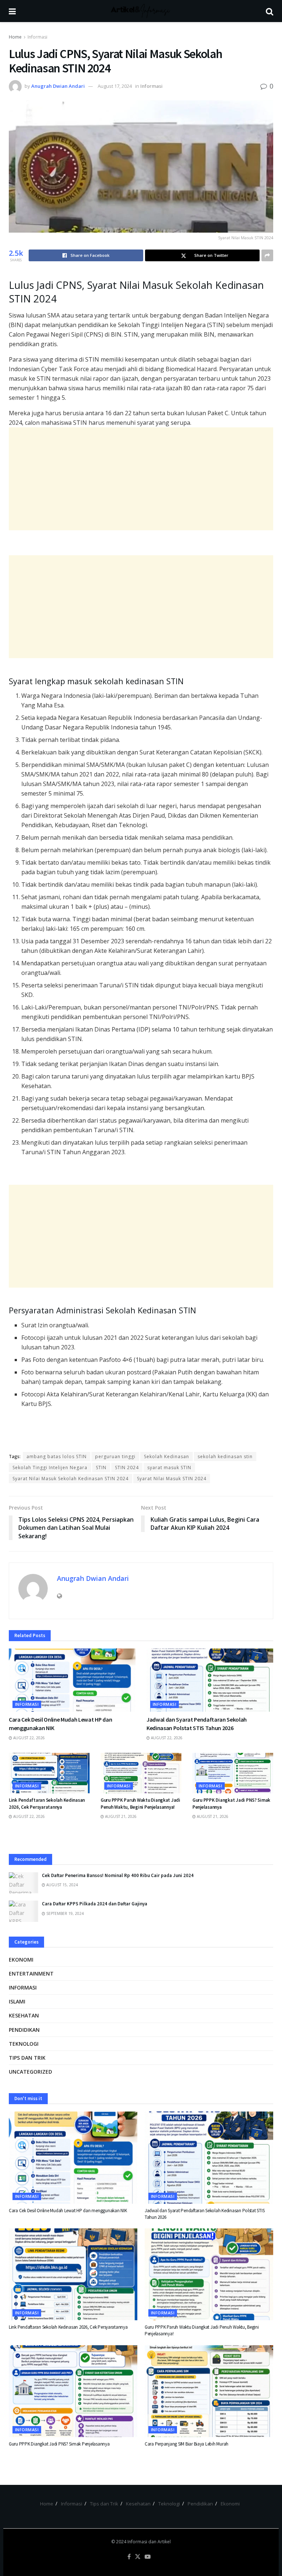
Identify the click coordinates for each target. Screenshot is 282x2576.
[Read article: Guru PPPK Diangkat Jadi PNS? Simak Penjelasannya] (233, 1773)
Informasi (37, 37)
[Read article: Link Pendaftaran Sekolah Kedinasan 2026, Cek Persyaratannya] (49, 1773)
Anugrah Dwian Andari (58, 86)
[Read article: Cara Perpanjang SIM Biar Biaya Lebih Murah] (209, 2391)
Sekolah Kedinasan (167, 1456)
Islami (17, 2001)
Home (15, 37)
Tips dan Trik (27, 2058)
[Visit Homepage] (141, 11)
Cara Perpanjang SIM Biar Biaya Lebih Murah (187, 2444)
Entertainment (31, 1974)
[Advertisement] (141, 479)
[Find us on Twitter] (138, 2557)
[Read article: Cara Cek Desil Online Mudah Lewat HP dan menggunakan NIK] (72, 1680)
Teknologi (24, 2044)
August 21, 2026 (120, 1816)
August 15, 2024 (62, 1885)
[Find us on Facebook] (129, 2557)
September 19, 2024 (64, 1913)
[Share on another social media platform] (267, 255)
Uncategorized (30, 2072)
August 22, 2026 (28, 1738)
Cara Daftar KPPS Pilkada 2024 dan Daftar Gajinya (95, 1904)
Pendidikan (24, 2030)
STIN (101, 1468)
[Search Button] (270, 11)
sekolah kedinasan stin (225, 1456)
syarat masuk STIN (169, 1468)
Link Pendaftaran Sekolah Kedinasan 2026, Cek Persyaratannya (47, 1803)
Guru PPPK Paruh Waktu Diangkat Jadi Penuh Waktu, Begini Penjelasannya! (140, 1803)
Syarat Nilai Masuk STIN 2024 (172, 1479)
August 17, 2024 (115, 86)
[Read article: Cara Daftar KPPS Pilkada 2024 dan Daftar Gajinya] (23, 1911)
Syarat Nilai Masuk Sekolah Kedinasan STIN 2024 (70, 1479)
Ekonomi (21, 1960)
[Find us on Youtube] (148, 2557)
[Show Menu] (12, 11)
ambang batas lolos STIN (57, 1456)
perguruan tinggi (115, 1456)
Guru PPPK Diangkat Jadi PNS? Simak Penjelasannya (59, 2444)
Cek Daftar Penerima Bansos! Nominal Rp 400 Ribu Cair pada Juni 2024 (118, 1875)
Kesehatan (24, 2015)
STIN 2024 (127, 1468)
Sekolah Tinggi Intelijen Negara (50, 1468)
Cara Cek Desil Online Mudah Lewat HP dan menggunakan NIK (68, 2211)
